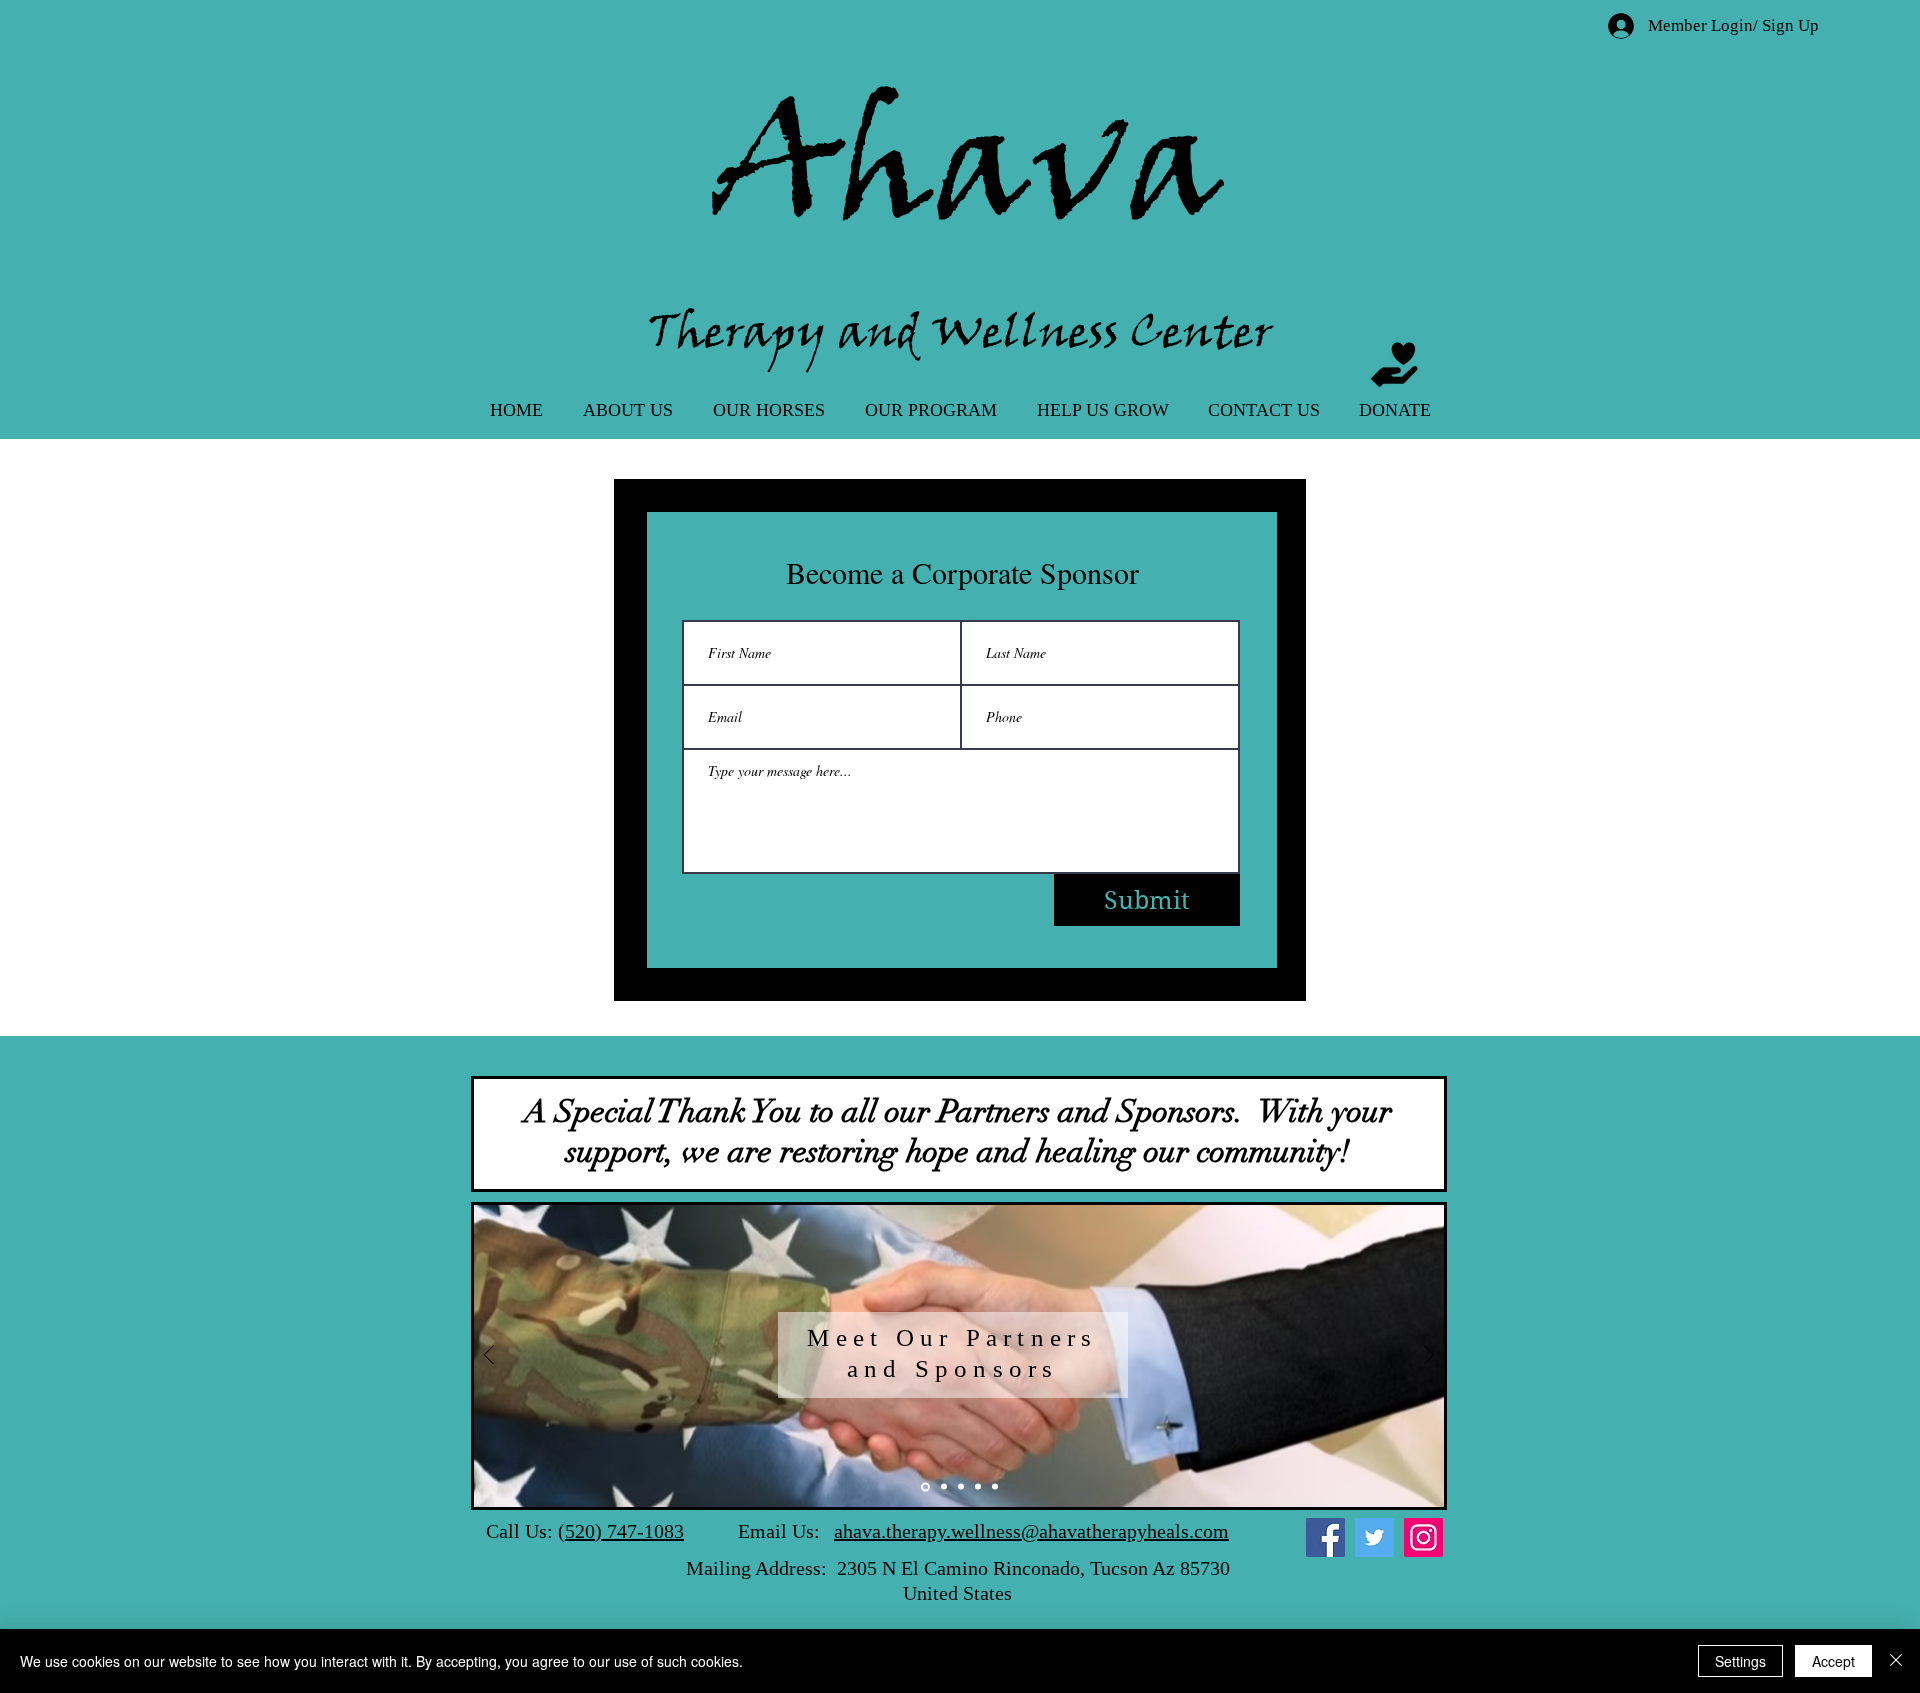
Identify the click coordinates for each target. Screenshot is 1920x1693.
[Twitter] (1374, 1537)
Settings (1740, 1661)
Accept (1833, 1661)
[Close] (1896, 1661)
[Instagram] (1423, 1537)
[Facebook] (1325, 1537)
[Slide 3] (942, 1486)
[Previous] (489, 1356)
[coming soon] (995, 1487)
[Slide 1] (924, 1487)
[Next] (1429, 1356)
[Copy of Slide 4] (978, 1487)
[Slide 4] (961, 1487)
